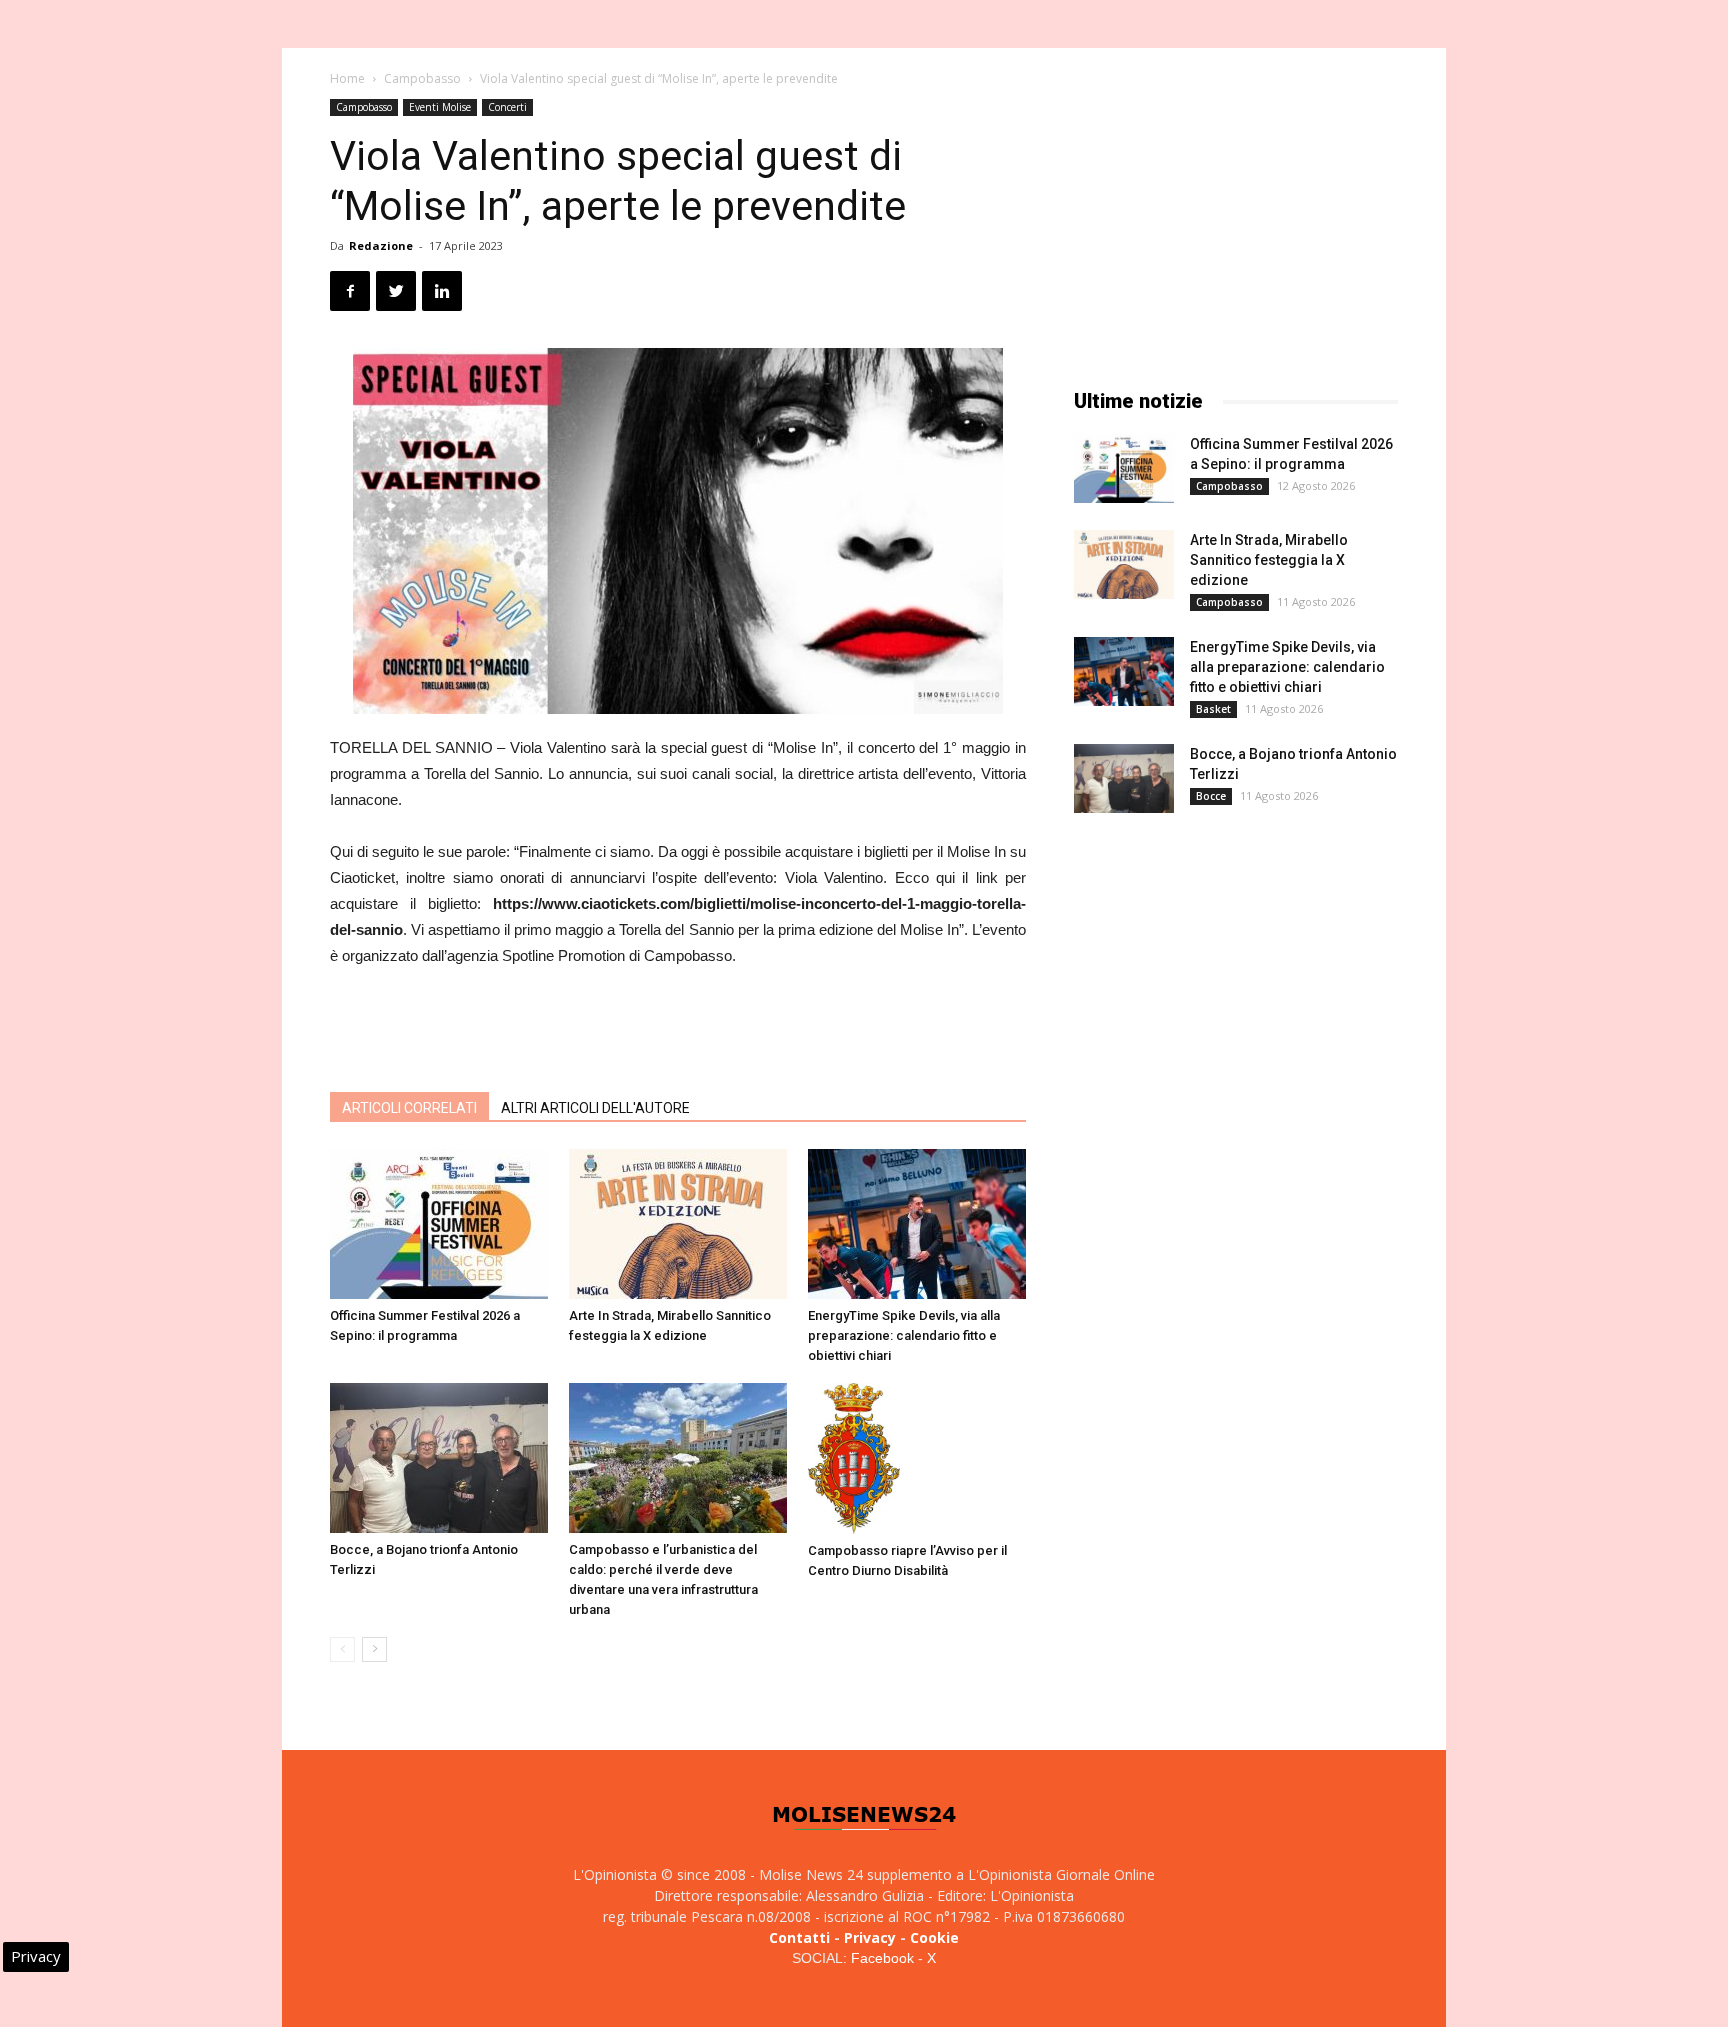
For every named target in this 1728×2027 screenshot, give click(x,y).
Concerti (507, 107)
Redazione (381, 245)
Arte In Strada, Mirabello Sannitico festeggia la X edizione (1269, 560)
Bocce (1211, 796)
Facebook (882, 1958)
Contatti (799, 1937)
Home (347, 78)
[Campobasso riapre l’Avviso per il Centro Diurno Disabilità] (917, 1458)
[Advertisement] (678, 1025)
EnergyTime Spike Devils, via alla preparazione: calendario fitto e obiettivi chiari (904, 1335)
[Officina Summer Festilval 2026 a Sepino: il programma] (439, 1224)
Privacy (870, 1937)
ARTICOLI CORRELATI (409, 1108)
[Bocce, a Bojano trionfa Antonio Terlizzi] (439, 1458)
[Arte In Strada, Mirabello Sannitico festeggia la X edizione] (678, 1224)
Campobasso (422, 78)
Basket (1213, 709)
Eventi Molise (440, 107)
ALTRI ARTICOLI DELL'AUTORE (595, 1108)
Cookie (934, 1937)
